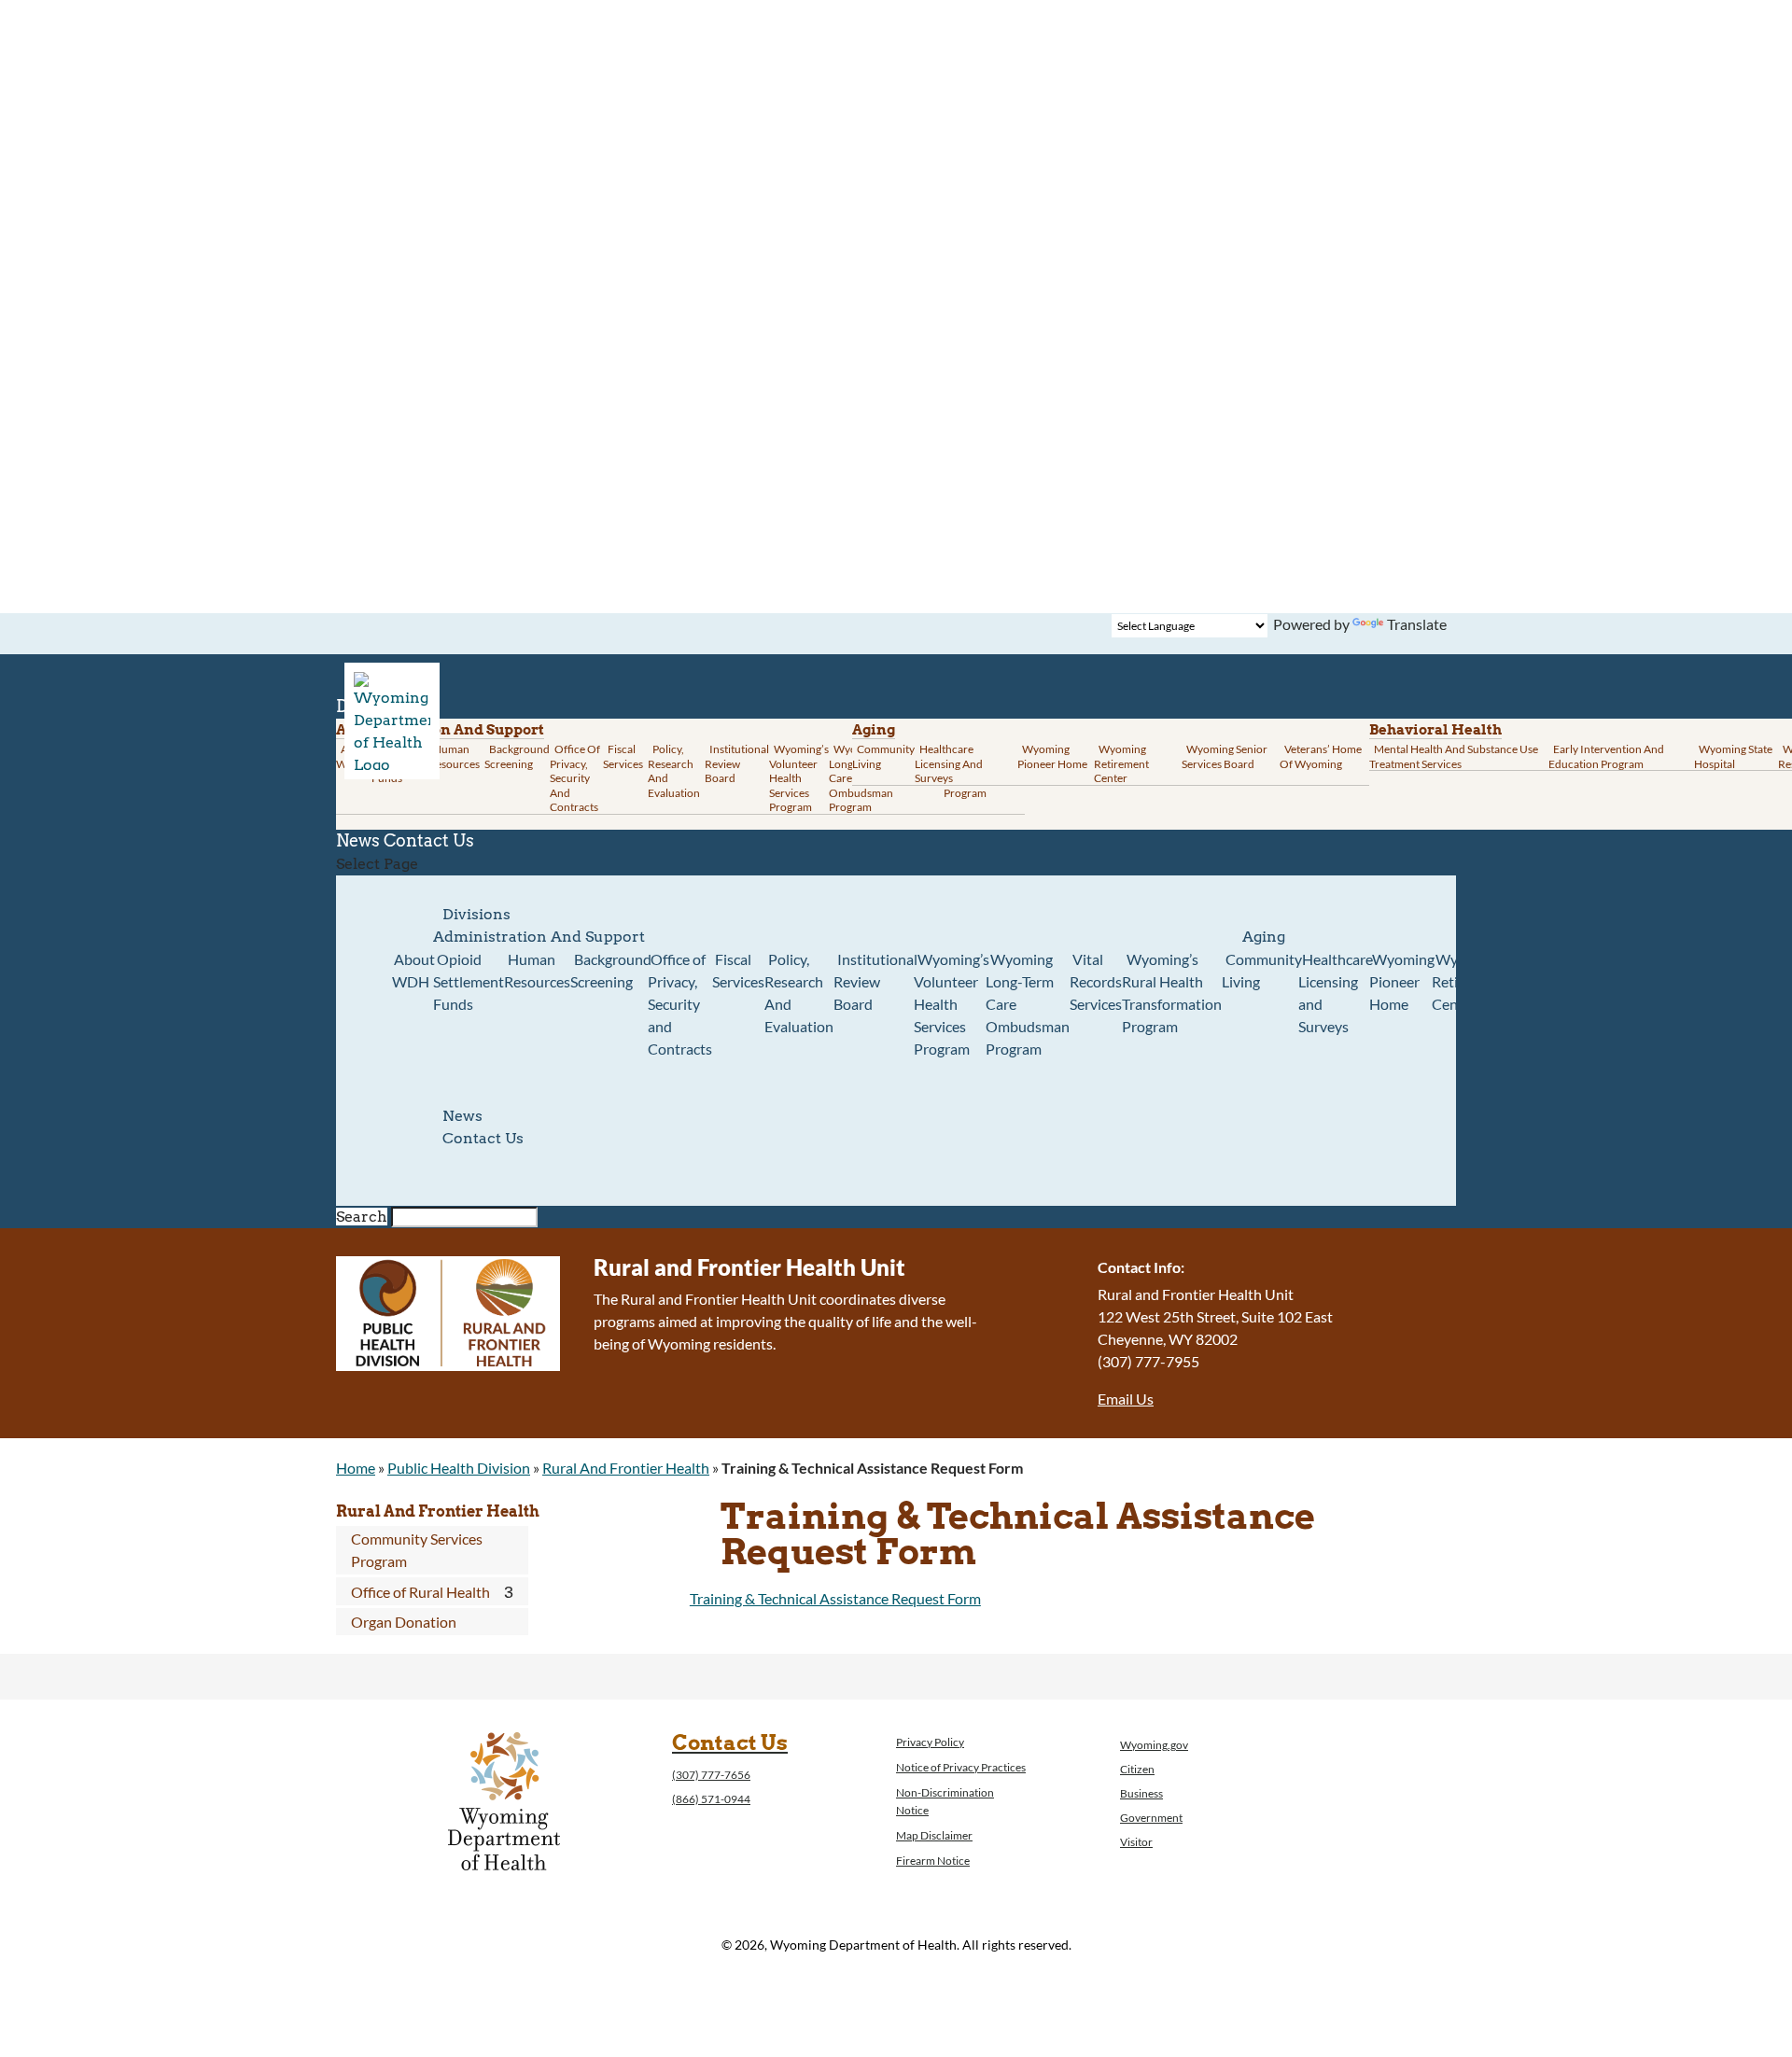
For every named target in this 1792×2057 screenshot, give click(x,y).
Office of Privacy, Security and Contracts (575, 778)
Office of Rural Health (420, 1592)
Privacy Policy (930, 1742)
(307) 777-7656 (711, 1775)
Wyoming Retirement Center (1121, 763)
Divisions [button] (476, 914)
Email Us (1126, 1399)
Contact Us (429, 840)
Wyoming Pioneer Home (1052, 756)
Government (1151, 1818)
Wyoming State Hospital (1733, 756)
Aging (874, 730)
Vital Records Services (1096, 981)
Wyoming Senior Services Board (1225, 756)
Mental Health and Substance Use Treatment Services (1454, 756)
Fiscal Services (623, 756)
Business (1141, 1793)
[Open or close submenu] (509, 1592)
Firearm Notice (933, 1861)
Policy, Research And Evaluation (674, 771)
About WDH (413, 970)
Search (362, 1217)
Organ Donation (404, 1622)
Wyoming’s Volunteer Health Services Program (799, 778)
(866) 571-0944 (711, 1799)
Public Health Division (459, 1468)
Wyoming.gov (1154, 1745)
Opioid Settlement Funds (469, 981)
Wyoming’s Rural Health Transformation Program (1172, 993)
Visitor (1136, 1842)
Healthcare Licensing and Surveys (949, 763)
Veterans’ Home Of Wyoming (1321, 756)
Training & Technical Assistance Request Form (835, 1598)
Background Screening (517, 756)
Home (356, 1468)
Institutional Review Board (737, 763)
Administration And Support (539, 937)
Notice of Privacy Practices (961, 1767)
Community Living (883, 756)
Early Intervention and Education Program (1606, 756)
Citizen (1137, 1769)
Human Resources (454, 756)
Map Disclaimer (934, 1835)
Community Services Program (417, 1550)
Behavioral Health (1435, 730)
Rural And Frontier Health (626, 1468)
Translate (1417, 624)
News (462, 1116)
